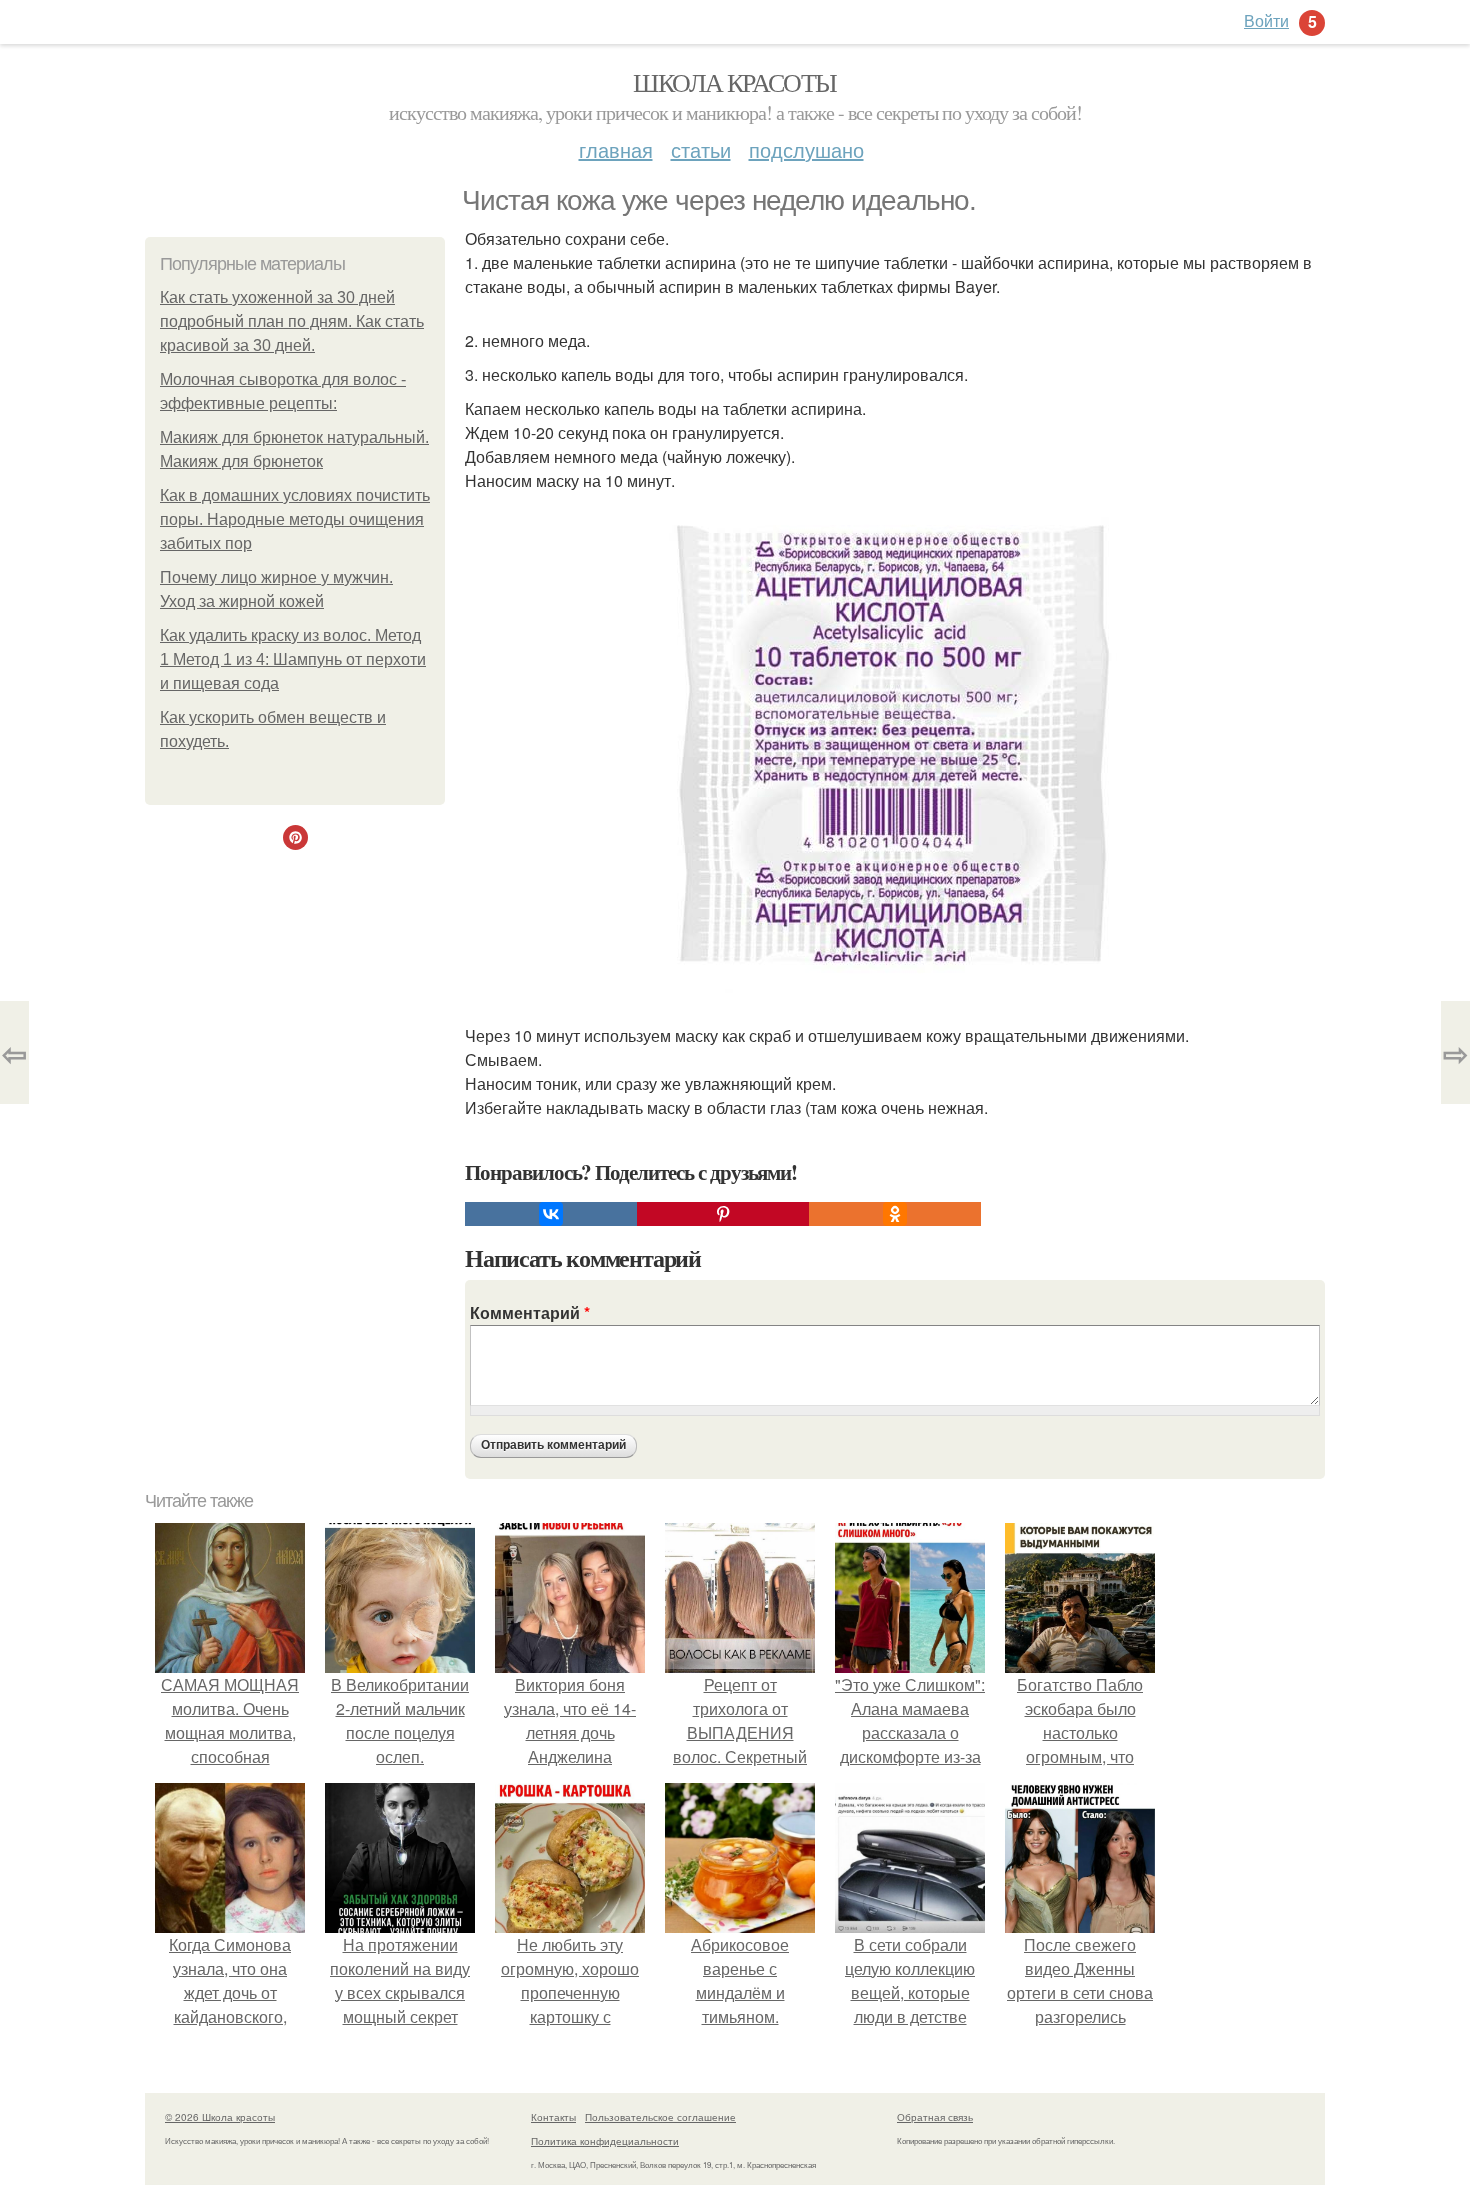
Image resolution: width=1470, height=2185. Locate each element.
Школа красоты (734, 82)
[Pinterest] (723, 1214)
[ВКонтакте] (551, 1214)
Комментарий (530, 1312)
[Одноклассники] (895, 1214)
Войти (1266, 20)
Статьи (701, 149)
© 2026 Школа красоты (220, 2117)
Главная (616, 149)
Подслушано (806, 149)
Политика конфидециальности (605, 2141)
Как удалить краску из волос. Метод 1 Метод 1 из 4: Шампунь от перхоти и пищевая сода (293, 659)
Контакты (553, 2117)
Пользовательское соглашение (660, 2117)
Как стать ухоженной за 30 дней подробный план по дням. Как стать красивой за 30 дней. (292, 321)
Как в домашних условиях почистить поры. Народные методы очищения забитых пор (295, 519)
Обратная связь (935, 2117)
